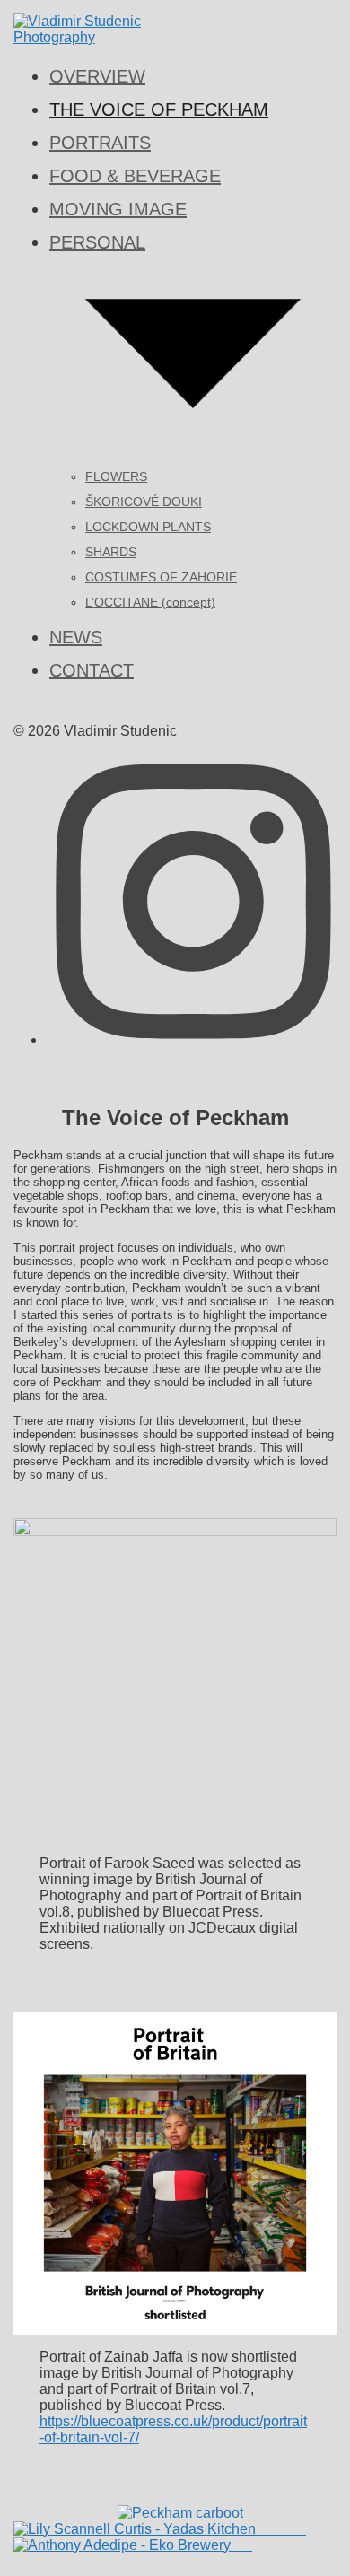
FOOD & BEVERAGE (135, 176)
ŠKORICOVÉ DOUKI (144, 502)
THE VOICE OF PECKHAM (159, 109)
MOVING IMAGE (118, 209)
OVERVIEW (97, 76)
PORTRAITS (100, 143)
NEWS (76, 637)
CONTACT (92, 670)
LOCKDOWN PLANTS (148, 527)
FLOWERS (116, 476)
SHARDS (111, 552)
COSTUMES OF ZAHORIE (161, 577)
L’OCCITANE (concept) (150, 602)
